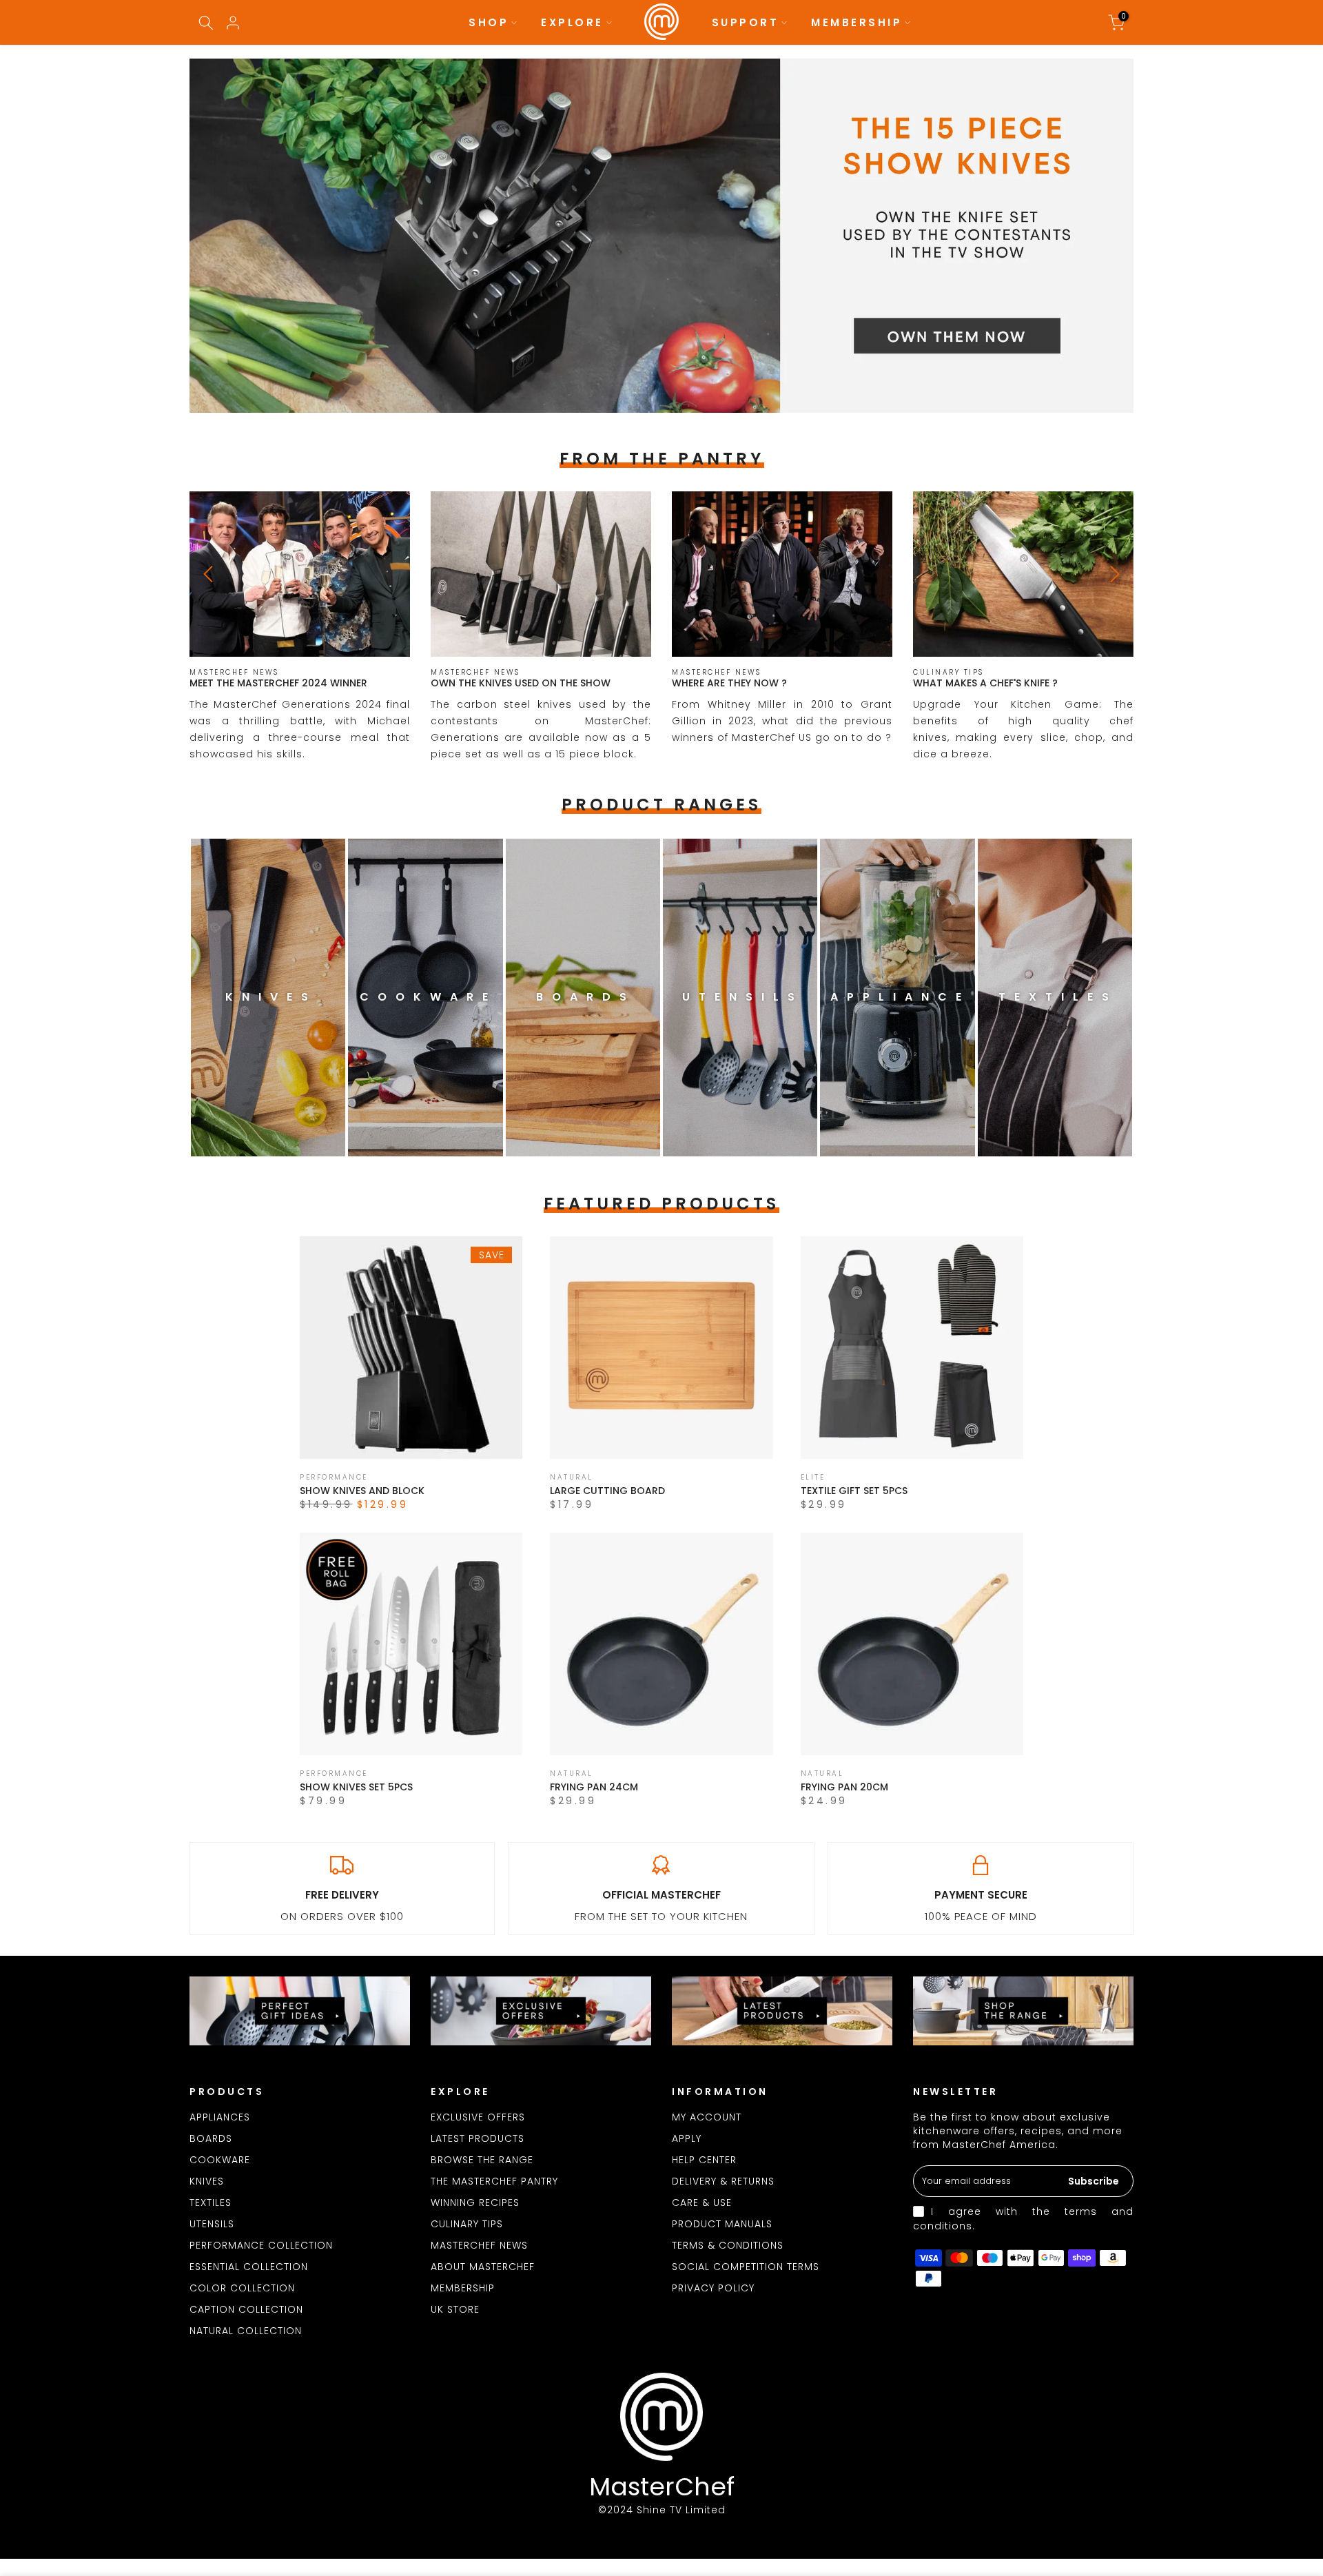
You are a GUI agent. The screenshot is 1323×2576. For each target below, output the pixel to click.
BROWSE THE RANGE (482, 2160)
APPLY (687, 2138)
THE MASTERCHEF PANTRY (494, 2181)
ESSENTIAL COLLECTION (249, 2267)
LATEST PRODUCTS (478, 2138)
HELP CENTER (704, 2160)
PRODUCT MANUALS (722, 2224)
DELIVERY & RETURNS (723, 2181)
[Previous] (210, 574)
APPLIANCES (220, 2117)
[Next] (1113, 574)
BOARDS (211, 2138)
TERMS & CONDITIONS (728, 2245)
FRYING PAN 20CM (844, 1787)
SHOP (489, 22)
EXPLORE (572, 22)
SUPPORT (746, 22)
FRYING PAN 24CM (594, 1787)
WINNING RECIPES (475, 2202)
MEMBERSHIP (857, 22)
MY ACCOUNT (707, 2117)
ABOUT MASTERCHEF (483, 2267)
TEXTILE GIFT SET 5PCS (854, 1491)
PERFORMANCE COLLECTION (261, 2245)
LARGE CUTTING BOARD (607, 1491)
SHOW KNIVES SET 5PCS (356, 1787)
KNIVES (207, 2181)
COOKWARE (220, 2160)
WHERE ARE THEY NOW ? (729, 683)
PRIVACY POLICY (713, 2288)
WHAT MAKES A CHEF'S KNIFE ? (985, 683)
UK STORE (455, 2309)
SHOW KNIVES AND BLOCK (362, 1491)
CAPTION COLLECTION (246, 2309)
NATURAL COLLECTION (246, 2331)
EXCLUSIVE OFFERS (478, 2117)
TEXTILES (211, 2202)
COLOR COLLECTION (242, 2288)
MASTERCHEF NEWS (479, 2245)
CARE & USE (702, 2202)
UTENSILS (212, 2224)
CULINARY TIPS (467, 2224)
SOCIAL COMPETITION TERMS (746, 2267)
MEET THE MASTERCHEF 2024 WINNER (278, 683)
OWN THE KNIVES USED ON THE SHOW (521, 683)
